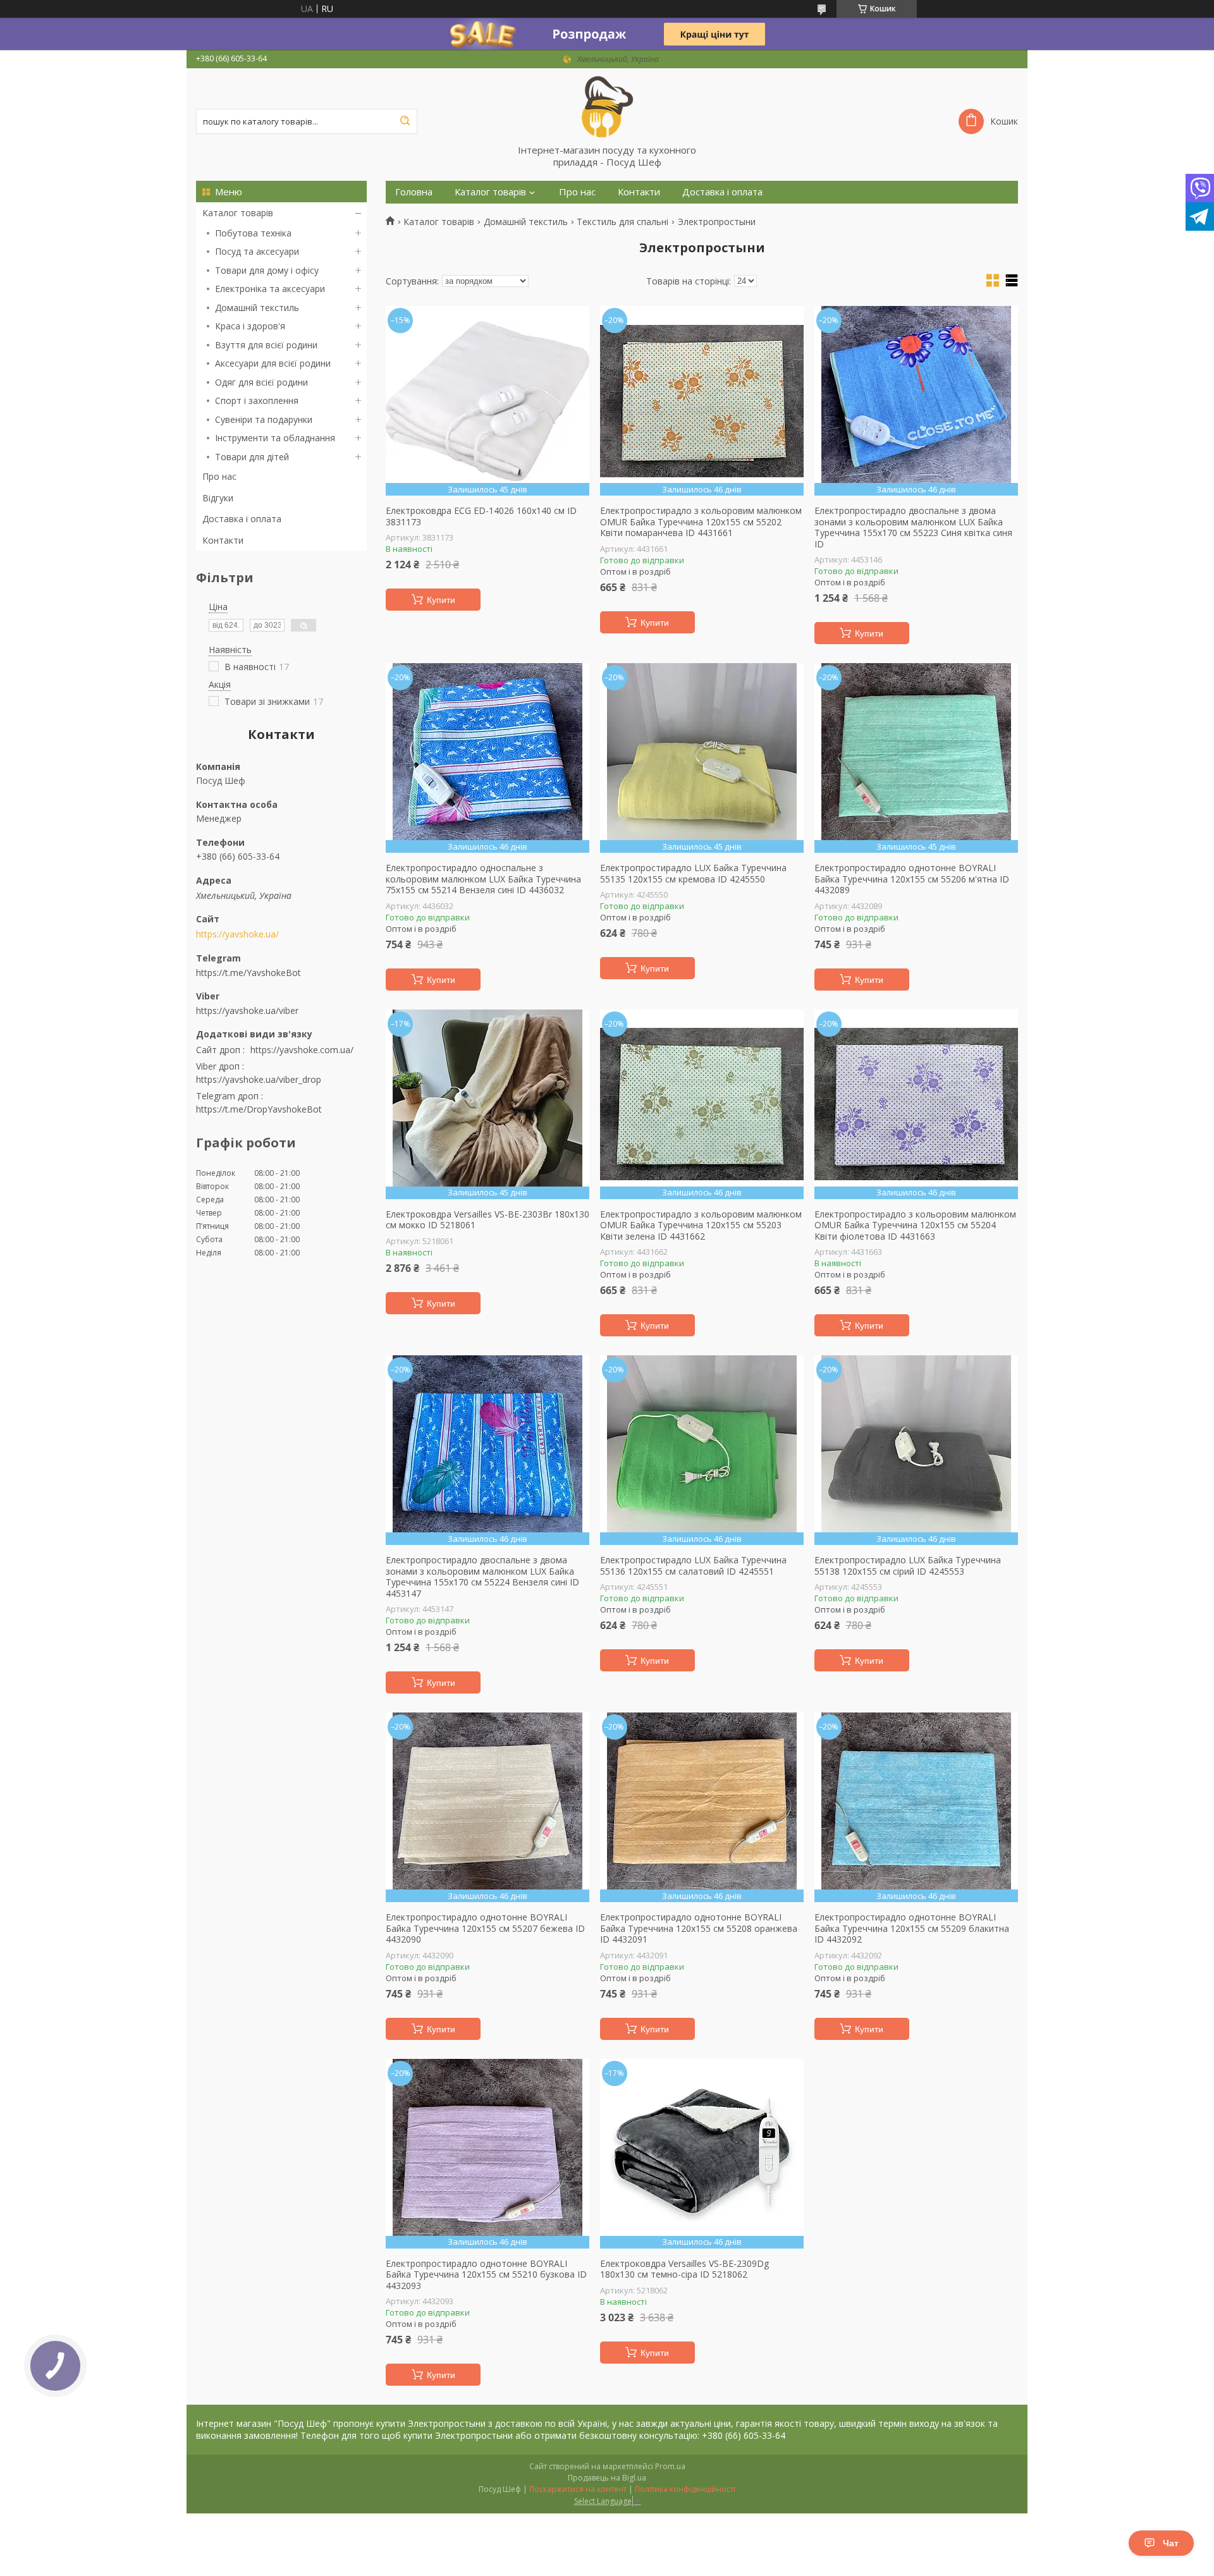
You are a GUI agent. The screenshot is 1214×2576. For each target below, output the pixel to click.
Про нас (219, 476)
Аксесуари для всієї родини (273, 363)
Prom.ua (670, 2466)
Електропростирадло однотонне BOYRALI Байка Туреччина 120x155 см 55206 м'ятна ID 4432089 (912, 879)
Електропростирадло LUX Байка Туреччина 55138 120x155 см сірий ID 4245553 (908, 1566)
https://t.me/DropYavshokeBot (259, 1109)
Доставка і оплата (242, 519)
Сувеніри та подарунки (264, 419)
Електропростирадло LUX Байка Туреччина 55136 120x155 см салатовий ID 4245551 (693, 1566)
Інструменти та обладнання (275, 438)
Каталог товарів (238, 213)
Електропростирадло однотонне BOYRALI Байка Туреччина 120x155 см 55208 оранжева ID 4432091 (699, 1928)
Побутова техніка (253, 233)
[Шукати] (405, 121)
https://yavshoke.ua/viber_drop (259, 1079)
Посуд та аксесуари (257, 251)
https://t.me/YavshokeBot (248, 972)
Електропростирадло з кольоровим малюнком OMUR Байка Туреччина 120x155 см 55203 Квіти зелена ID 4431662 (701, 1225)
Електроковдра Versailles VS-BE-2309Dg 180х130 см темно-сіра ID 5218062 (684, 2269)
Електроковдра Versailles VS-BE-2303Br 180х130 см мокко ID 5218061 (487, 1220)
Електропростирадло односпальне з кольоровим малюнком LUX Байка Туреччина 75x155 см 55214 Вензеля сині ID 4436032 (483, 879)
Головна (414, 192)
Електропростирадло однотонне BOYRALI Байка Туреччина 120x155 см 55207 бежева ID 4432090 (485, 1928)
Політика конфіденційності (685, 2489)
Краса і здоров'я (250, 326)
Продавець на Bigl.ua (607, 2478)
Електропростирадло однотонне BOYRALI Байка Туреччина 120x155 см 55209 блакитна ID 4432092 (912, 1928)
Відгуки (218, 498)
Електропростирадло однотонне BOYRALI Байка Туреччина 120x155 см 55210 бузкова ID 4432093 (486, 2275)
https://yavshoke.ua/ (237, 934)
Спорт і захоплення (257, 400)
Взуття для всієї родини (266, 345)
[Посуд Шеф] (607, 106)
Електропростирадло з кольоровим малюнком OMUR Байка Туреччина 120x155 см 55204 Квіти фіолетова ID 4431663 (915, 1225)
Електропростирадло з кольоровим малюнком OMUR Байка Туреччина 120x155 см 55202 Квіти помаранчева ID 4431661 (701, 522)
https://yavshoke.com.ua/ (302, 1050)
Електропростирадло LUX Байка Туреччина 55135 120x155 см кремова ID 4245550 (693, 873)
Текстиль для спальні (622, 222)
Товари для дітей (252, 457)
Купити (441, 600)
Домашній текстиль (257, 308)
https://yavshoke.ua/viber (247, 1010)
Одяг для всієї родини (261, 382)
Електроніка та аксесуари (270, 289)
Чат (1171, 2543)
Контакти (223, 540)
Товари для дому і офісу (267, 270)
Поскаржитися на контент (578, 2489)
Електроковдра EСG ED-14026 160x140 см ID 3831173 (481, 516)
